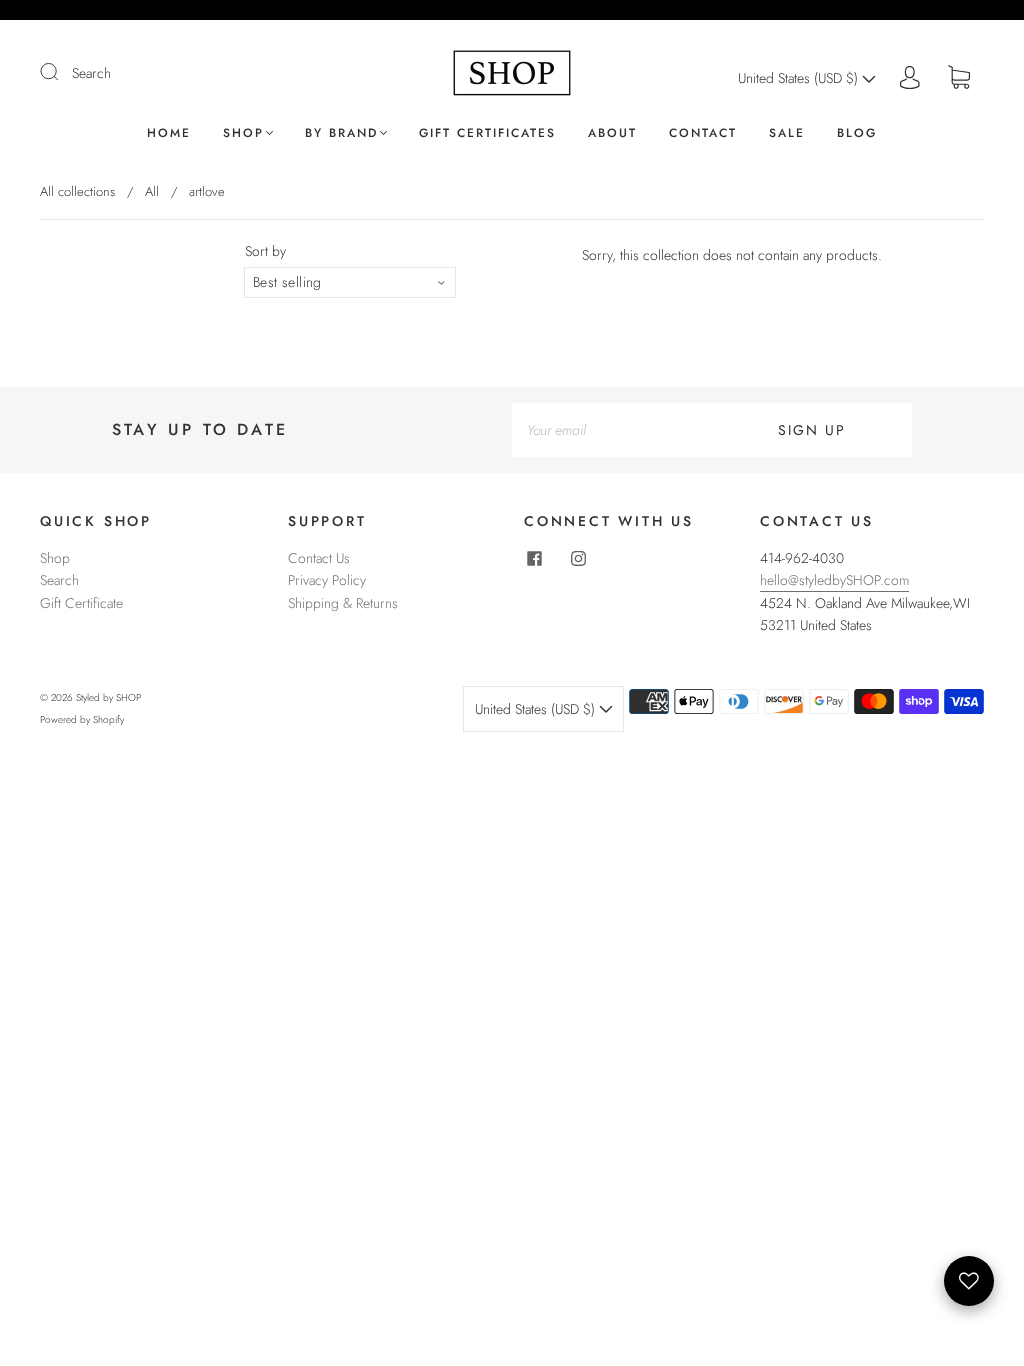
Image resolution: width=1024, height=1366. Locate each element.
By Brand (341, 133)
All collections (77, 191)
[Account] (910, 78)
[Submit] (62, 72)
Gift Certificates (487, 133)
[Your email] (612, 430)
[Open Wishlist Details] (969, 1281)
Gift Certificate (81, 603)
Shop (243, 133)
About (612, 133)
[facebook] (534, 559)
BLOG (857, 133)
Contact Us (319, 558)
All (152, 191)
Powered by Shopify (82, 719)
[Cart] (959, 78)
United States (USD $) (800, 78)
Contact (703, 133)
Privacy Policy (327, 580)
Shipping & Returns (343, 603)
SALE (787, 133)
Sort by (265, 251)
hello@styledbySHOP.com (834, 580)
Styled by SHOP (108, 697)
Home (169, 133)
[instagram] (578, 559)
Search (91, 73)
